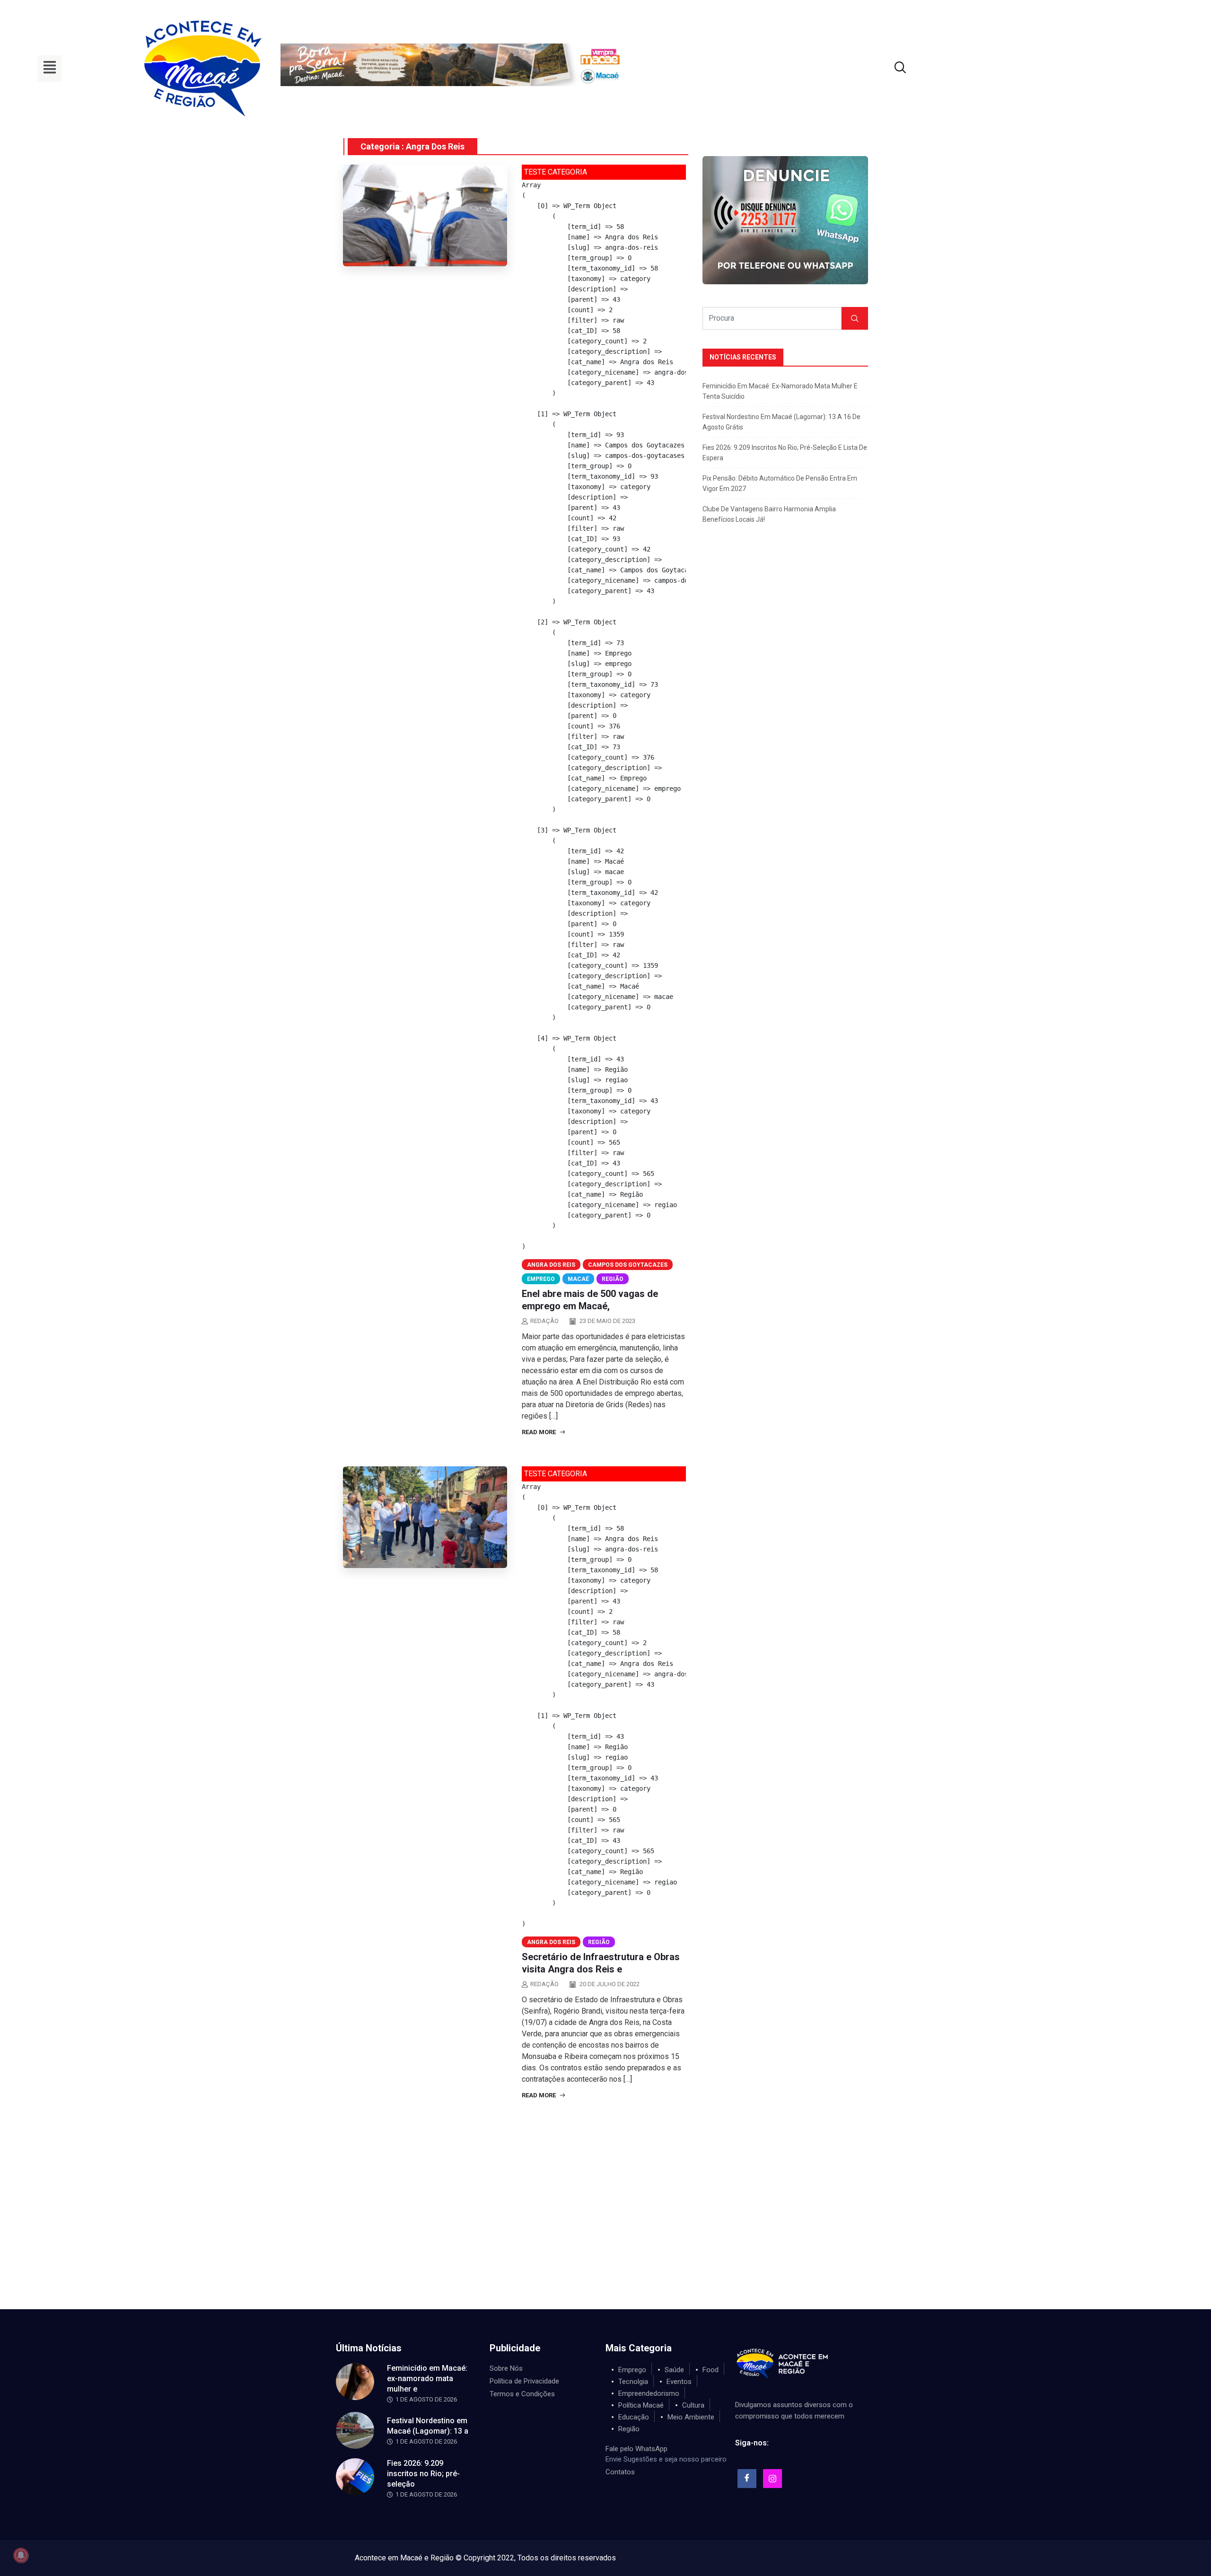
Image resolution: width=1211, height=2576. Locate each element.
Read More (540, 1432)
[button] (49, 69)
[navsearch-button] (888, 69)
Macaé (578, 1279)
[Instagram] (772, 2479)
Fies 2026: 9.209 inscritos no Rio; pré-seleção (423, 2474)
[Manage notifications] (21, 2555)
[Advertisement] (605, 2238)
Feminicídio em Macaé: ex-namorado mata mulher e (427, 2379)
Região (613, 1279)
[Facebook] (747, 2479)
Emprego (541, 1279)
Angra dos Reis (551, 1265)
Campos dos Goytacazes (628, 1265)
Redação (544, 1321)
